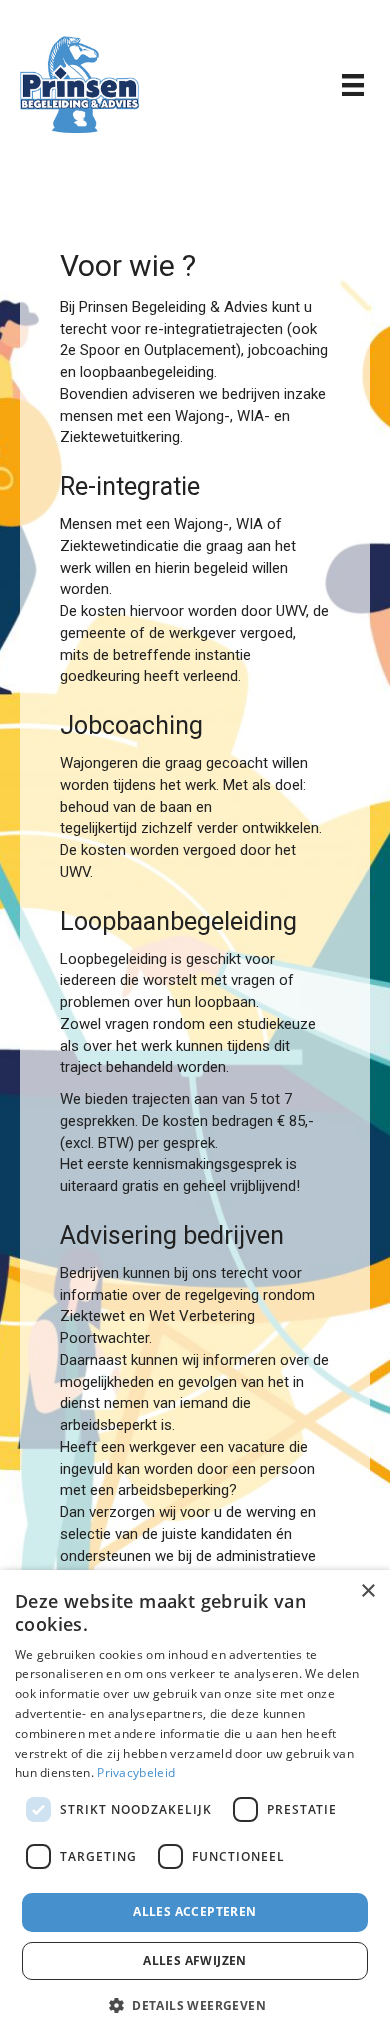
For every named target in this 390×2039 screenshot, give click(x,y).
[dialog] (195, 1804)
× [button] (367, 1591)
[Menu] (353, 85)
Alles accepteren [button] (194, 1911)
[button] (195, 2004)
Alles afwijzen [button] (195, 1960)
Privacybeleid (136, 1772)
